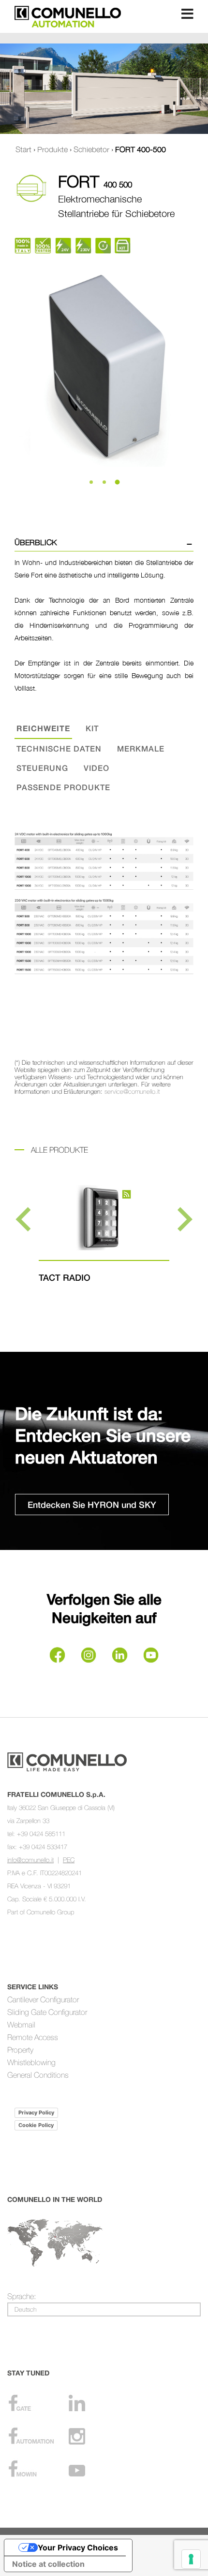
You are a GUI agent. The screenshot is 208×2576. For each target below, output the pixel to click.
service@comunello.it (132, 1091)
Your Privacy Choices (78, 2547)
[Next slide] (183, 1219)
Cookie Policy (36, 2125)
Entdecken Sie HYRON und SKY (92, 1505)
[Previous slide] (25, 1219)
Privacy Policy (36, 2113)
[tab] (91, 482)
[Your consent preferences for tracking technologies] (191, 2559)
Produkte (52, 149)
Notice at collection (48, 2564)
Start (23, 149)
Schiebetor (91, 149)
